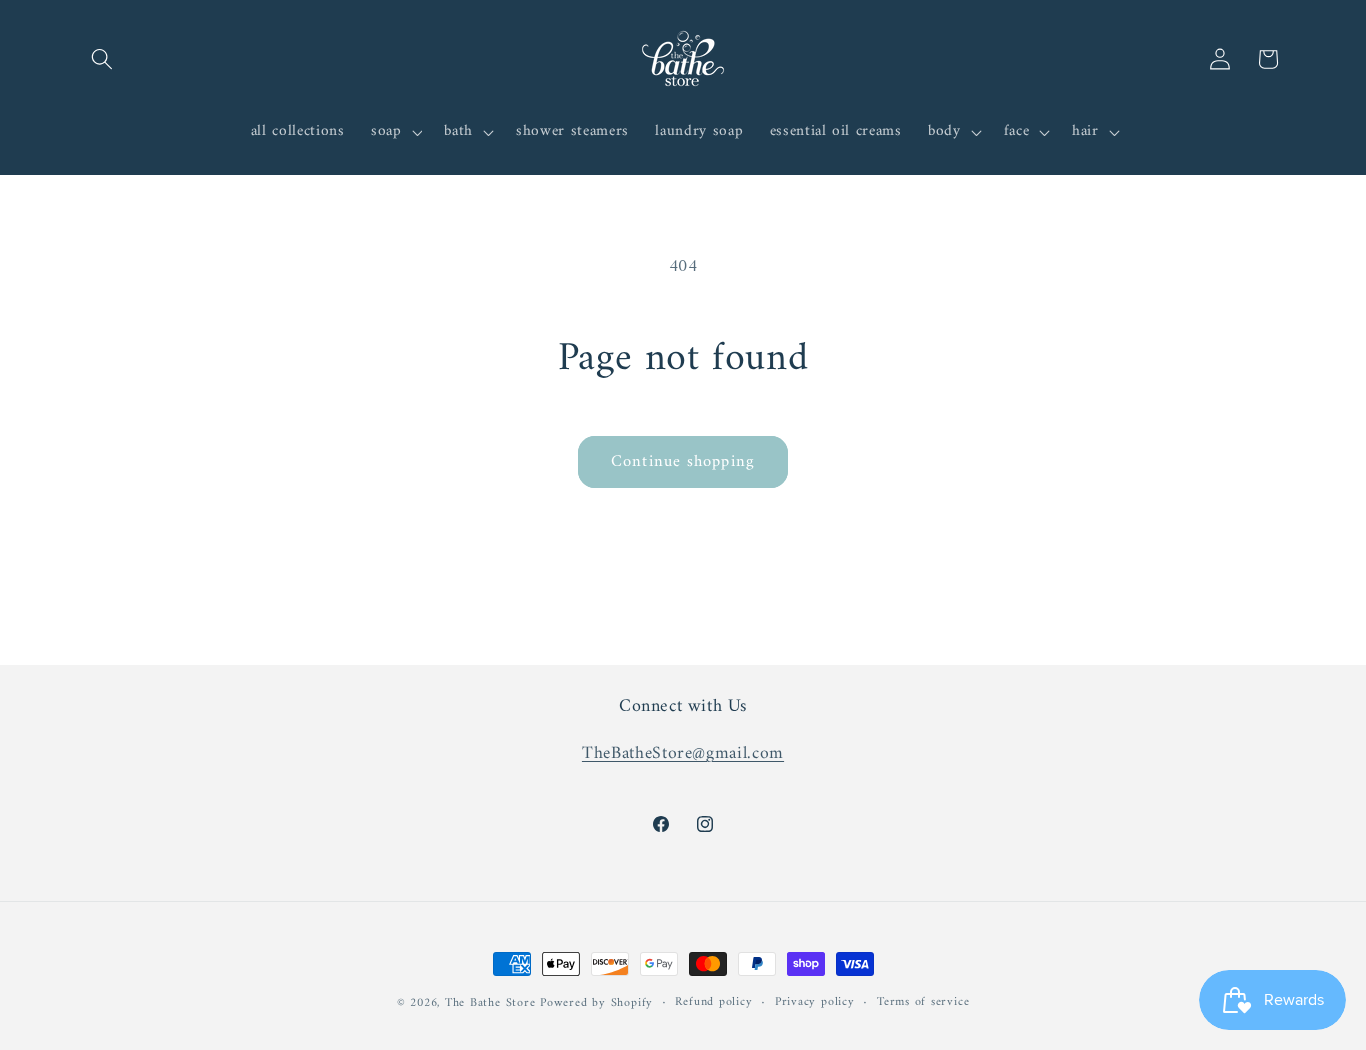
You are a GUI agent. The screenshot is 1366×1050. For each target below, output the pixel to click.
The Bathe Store (490, 1003)
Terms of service (923, 1003)
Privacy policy (815, 1003)
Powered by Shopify (596, 1003)
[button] (102, 59)
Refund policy (713, 1003)
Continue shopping (683, 461)
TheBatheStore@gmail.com (683, 753)
